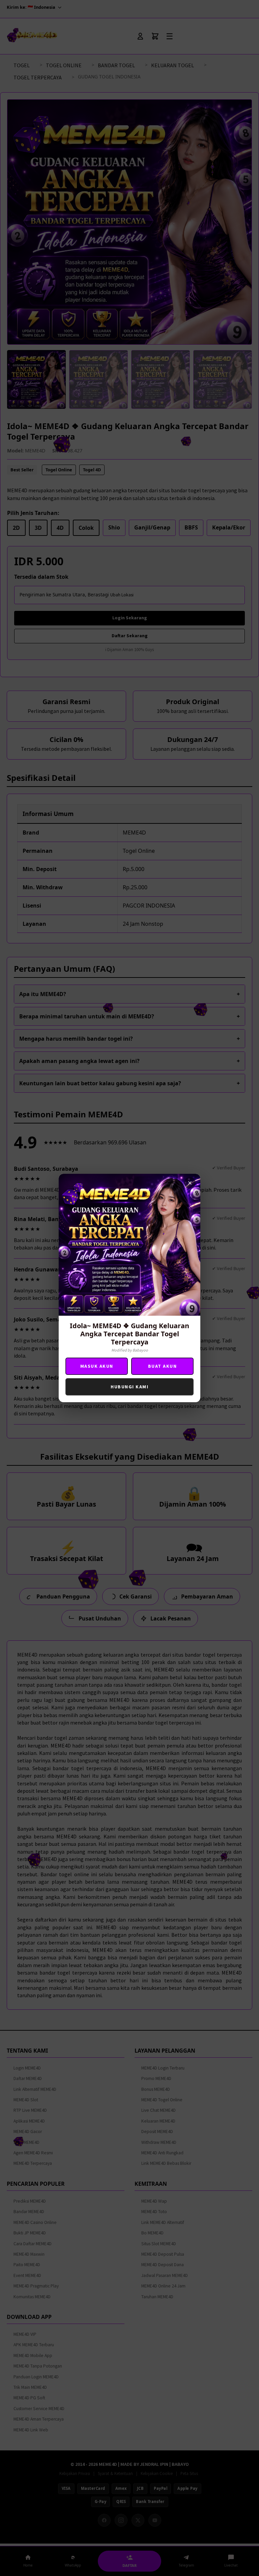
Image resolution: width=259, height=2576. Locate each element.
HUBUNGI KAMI (129, 1387)
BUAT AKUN (163, 1366)
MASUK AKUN (97, 1366)
